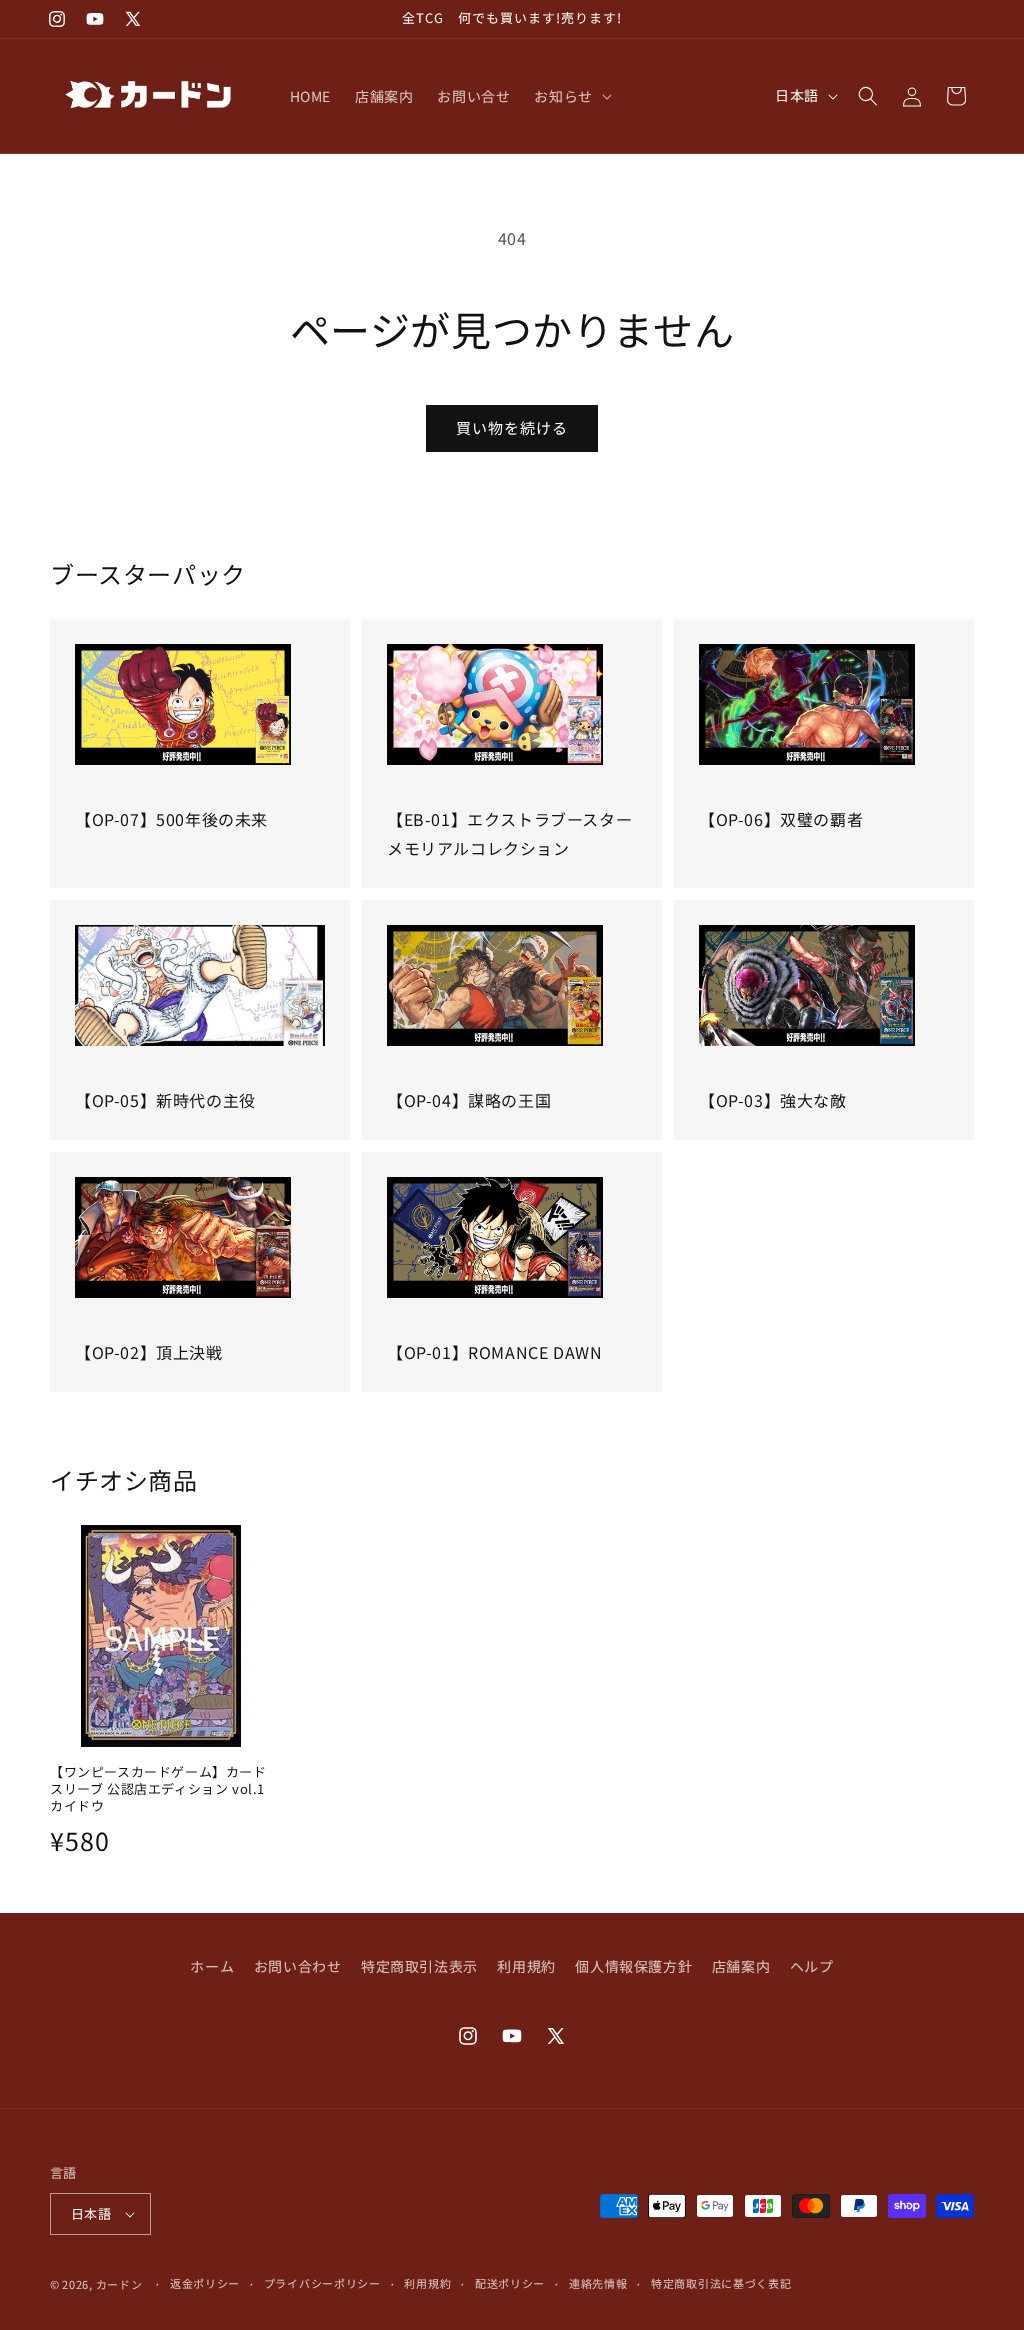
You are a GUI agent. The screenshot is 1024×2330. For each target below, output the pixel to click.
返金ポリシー (205, 2283)
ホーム (212, 1966)
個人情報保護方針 (633, 1966)
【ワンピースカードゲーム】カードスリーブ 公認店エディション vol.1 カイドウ (158, 1789)
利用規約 (526, 1966)
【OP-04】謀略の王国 (469, 1100)
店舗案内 (741, 1966)
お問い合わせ (298, 1966)
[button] (570, 96)
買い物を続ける (512, 427)
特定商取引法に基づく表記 (721, 2283)
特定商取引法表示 (419, 1966)
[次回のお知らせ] (690, 19)
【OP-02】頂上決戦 (149, 1352)
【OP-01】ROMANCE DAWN (494, 1352)
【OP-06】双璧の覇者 (781, 819)
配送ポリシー (510, 2283)
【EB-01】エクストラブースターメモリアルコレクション (509, 833)
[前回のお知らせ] (334, 19)
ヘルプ (812, 1966)
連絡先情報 (598, 2283)
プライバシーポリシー (322, 2283)
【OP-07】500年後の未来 (171, 819)
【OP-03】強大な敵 (773, 1100)
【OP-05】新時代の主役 (165, 1100)
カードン (119, 2284)
